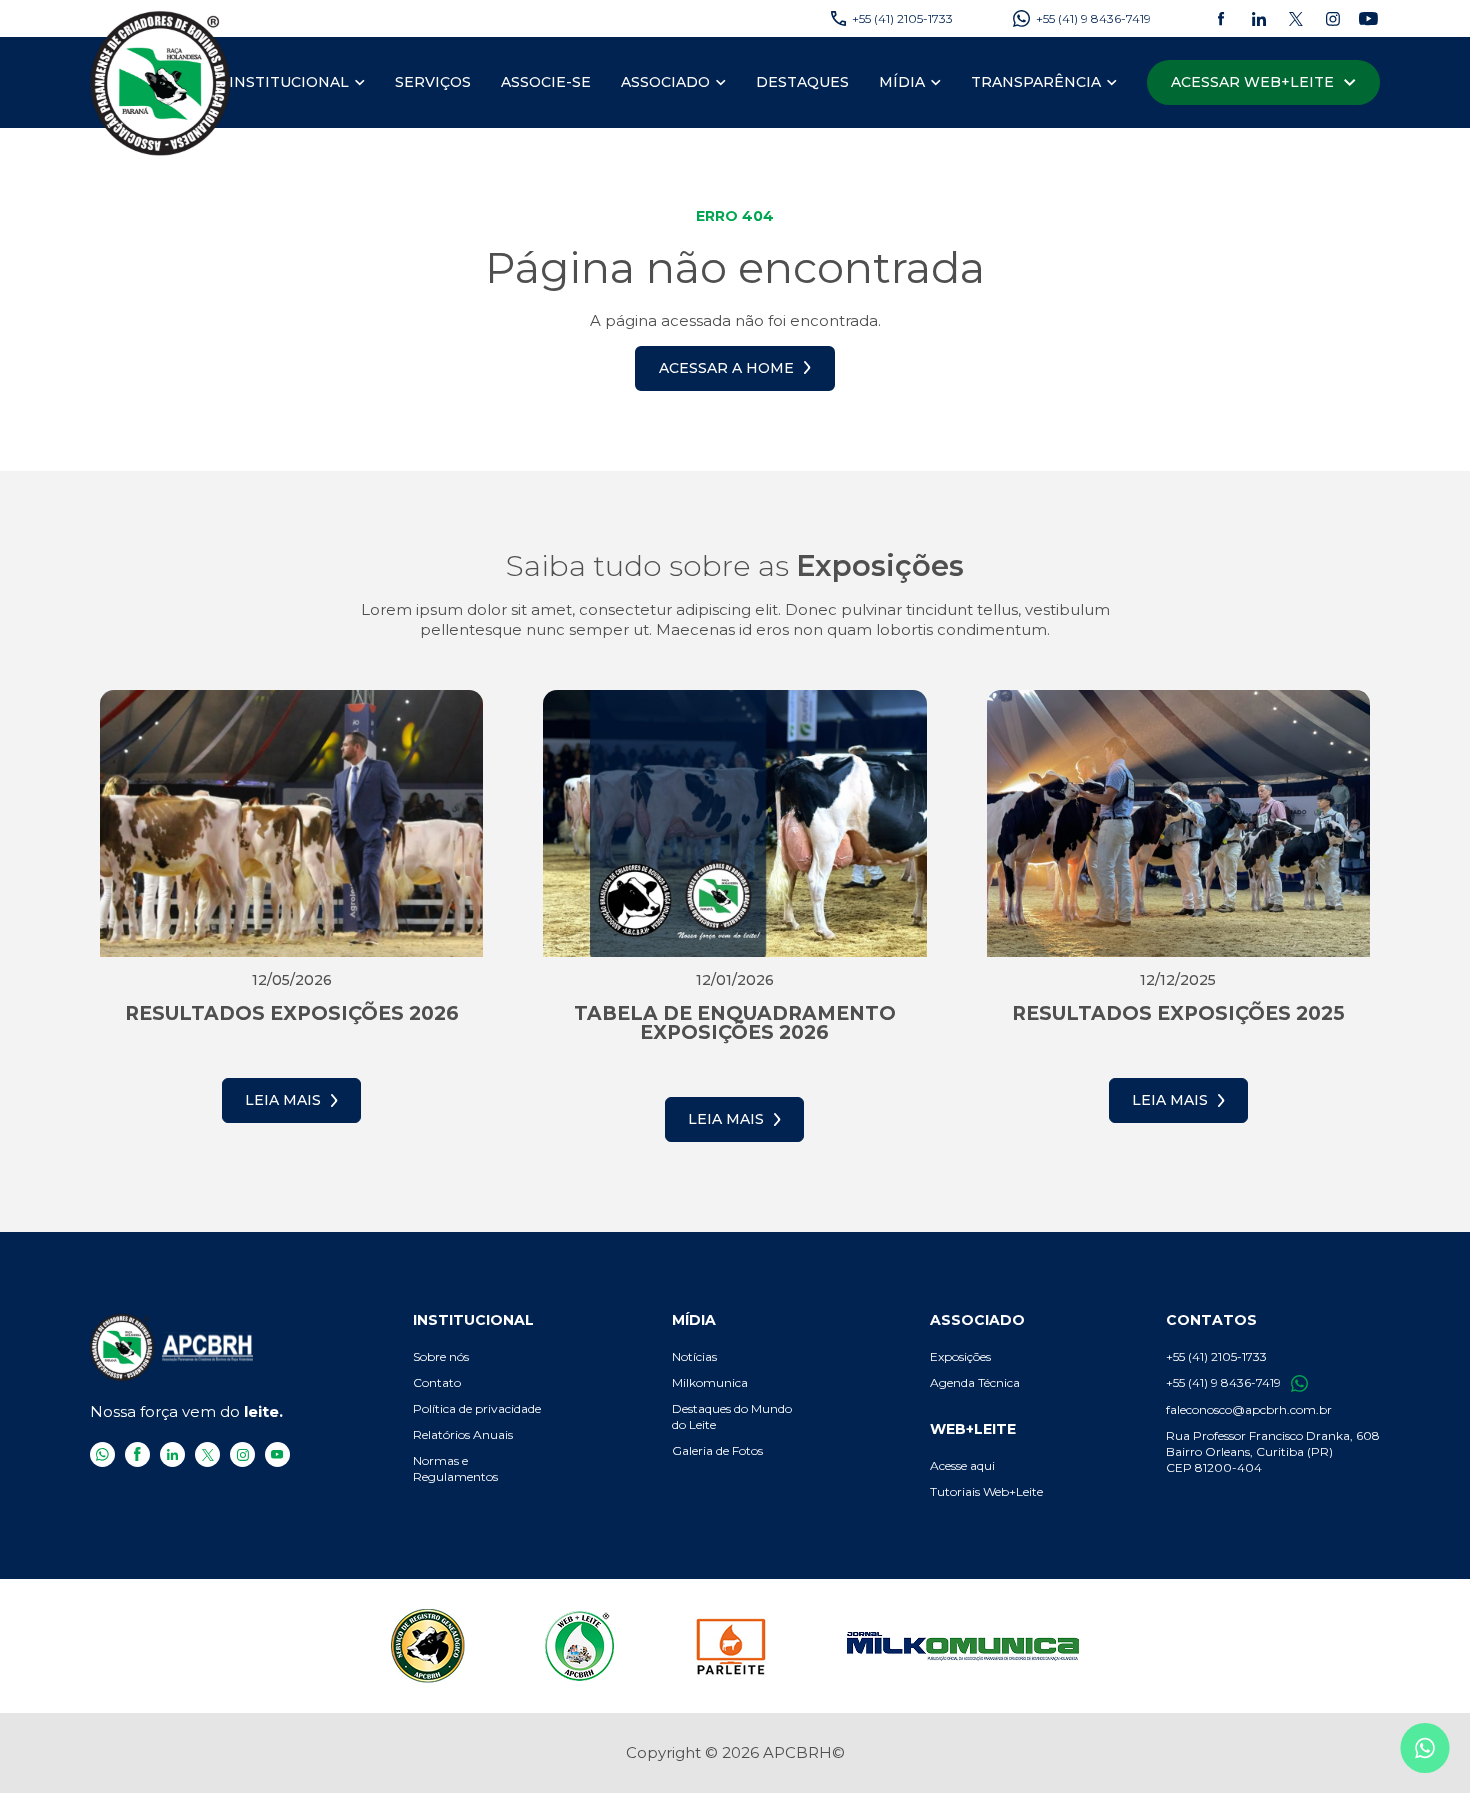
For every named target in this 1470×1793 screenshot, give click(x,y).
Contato (437, 1382)
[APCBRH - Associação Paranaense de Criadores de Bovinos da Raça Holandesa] (161, 82)
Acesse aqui (962, 1465)
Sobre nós (441, 1356)
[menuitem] (297, 82)
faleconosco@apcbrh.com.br (1249, 1409)
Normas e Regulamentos (455, 1468)
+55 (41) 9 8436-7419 (1223, 1382)
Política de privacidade (477, 1408)
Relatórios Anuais (463, 1434)
